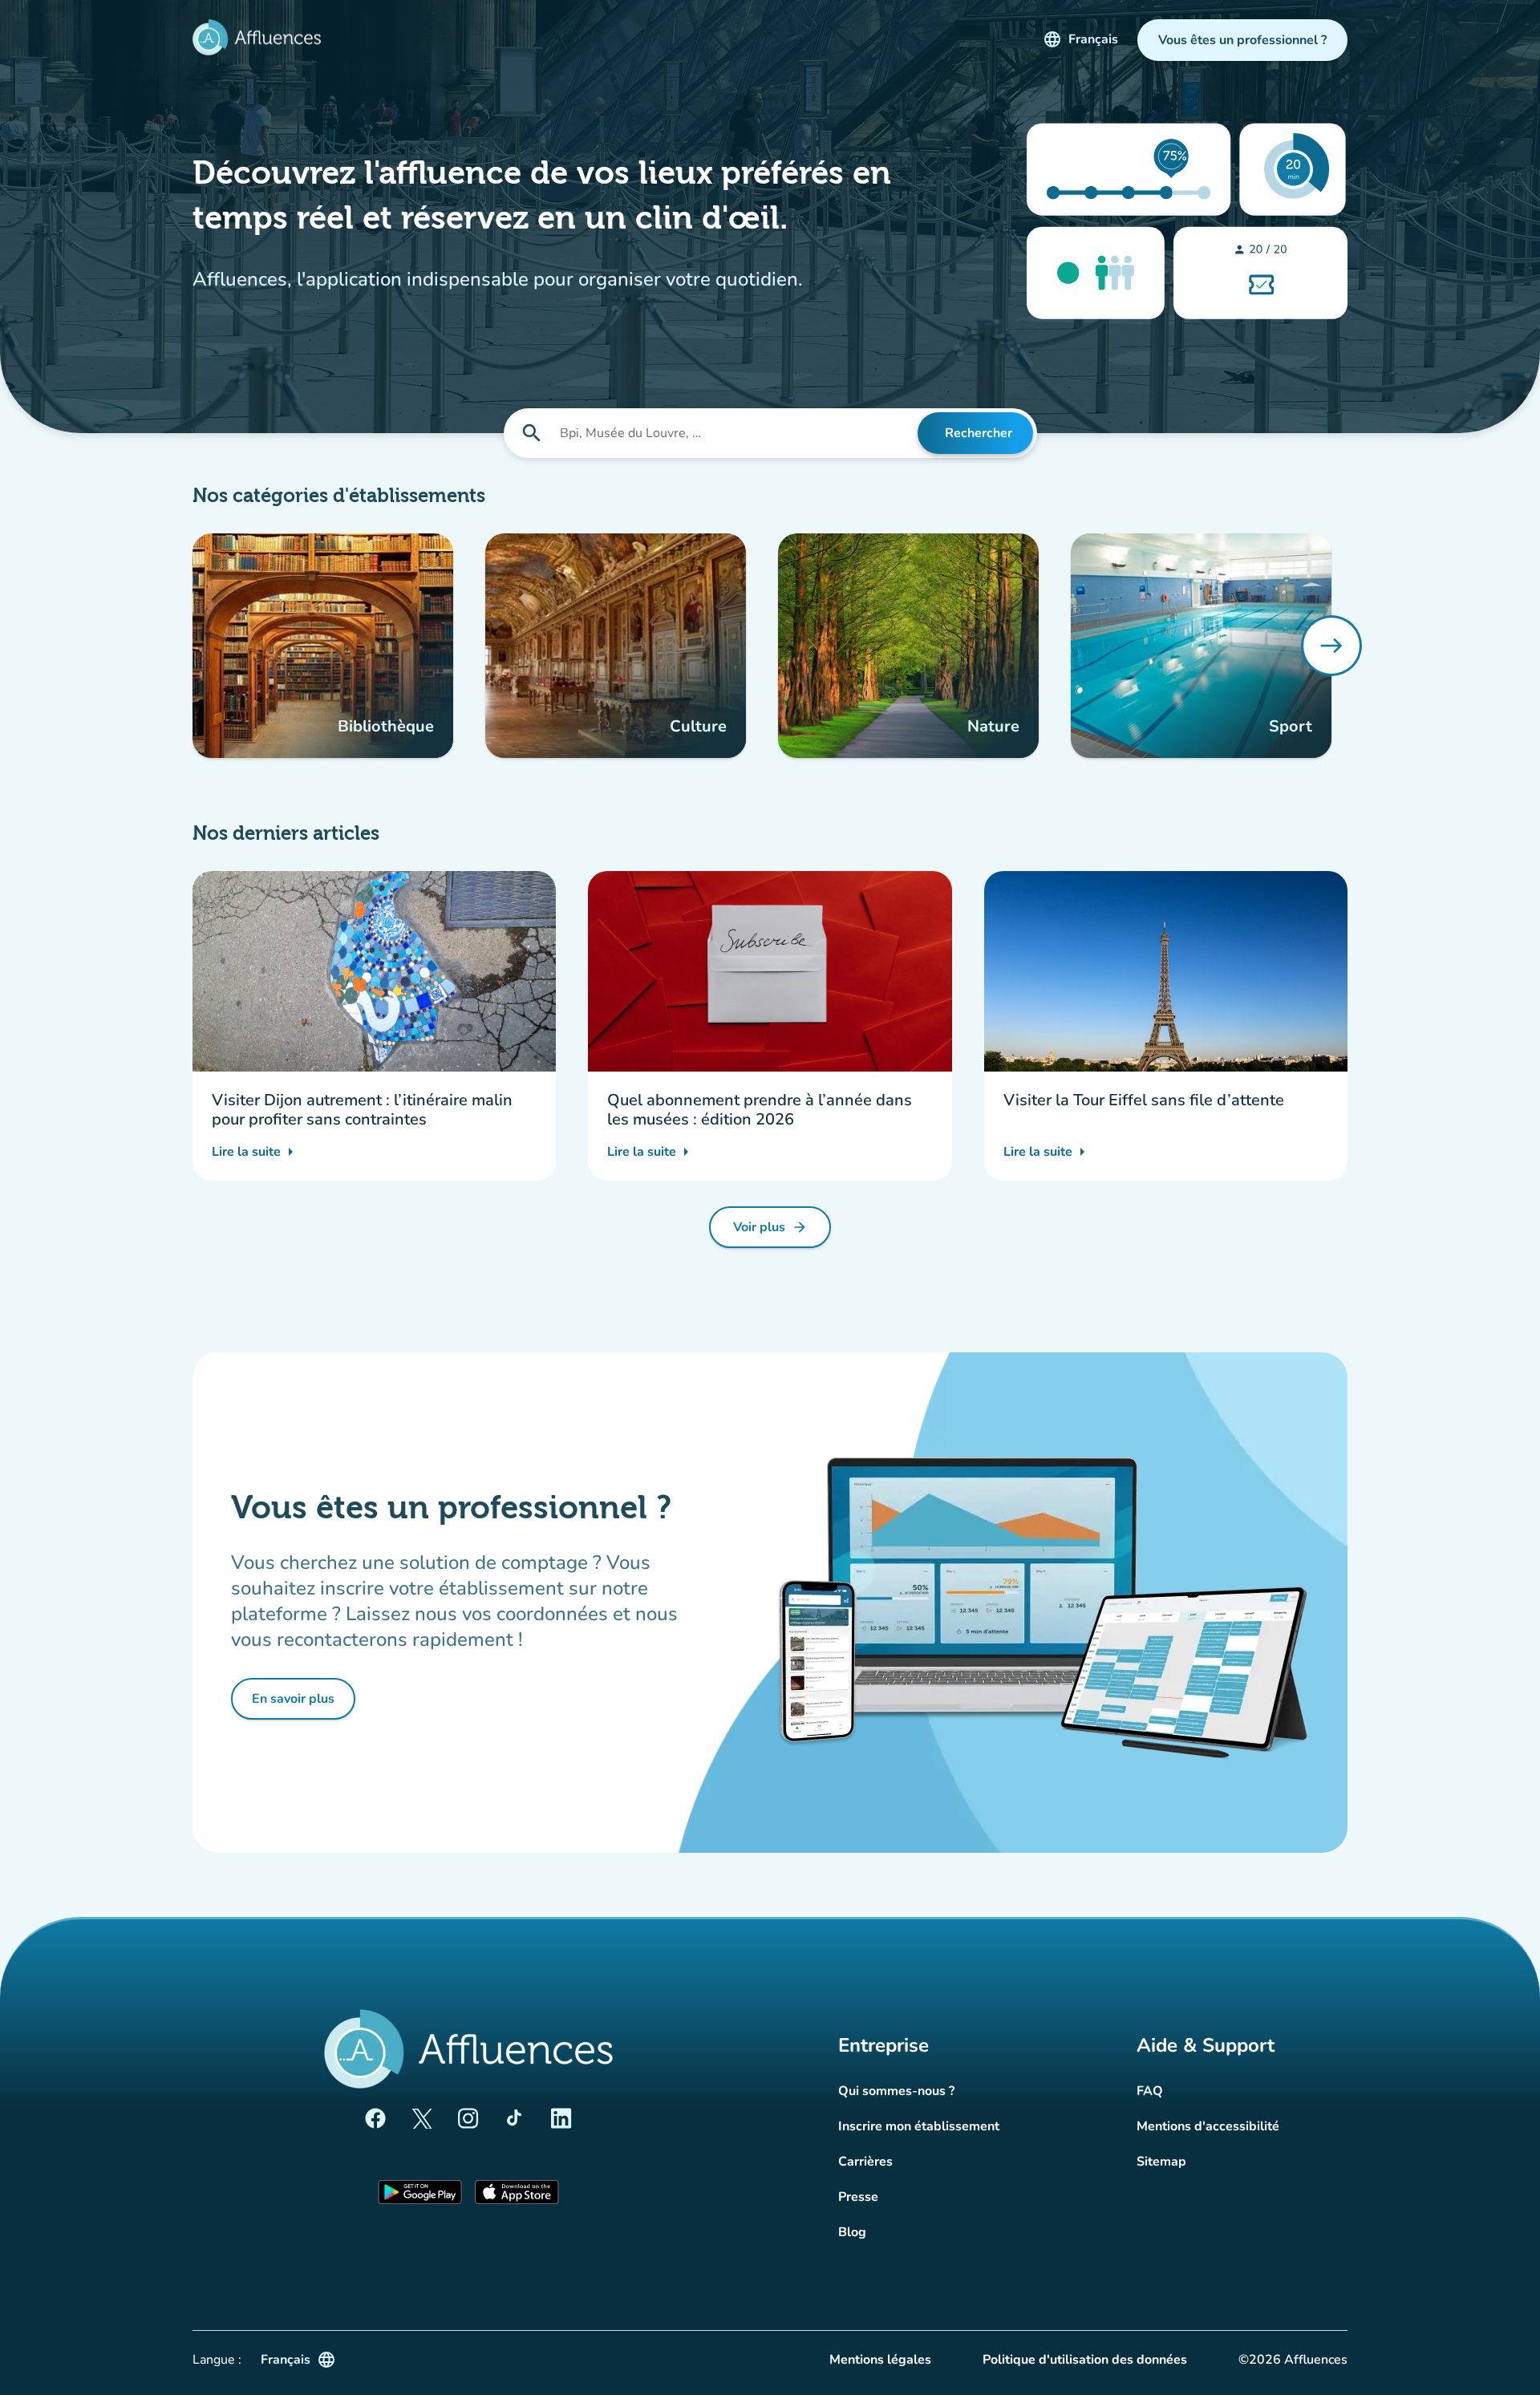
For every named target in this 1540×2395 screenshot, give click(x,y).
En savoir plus (304, 1703)
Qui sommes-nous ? (896, 2091)
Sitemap (1161, 2162)
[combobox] (737, 433)
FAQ (1150, 2091)
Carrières (865, 2162)
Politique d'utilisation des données (1085, 2360)
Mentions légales (880, 2360)
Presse (858, 2197)
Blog (852, 2232)
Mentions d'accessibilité (1208, 2126)
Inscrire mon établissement (919, 2126)
